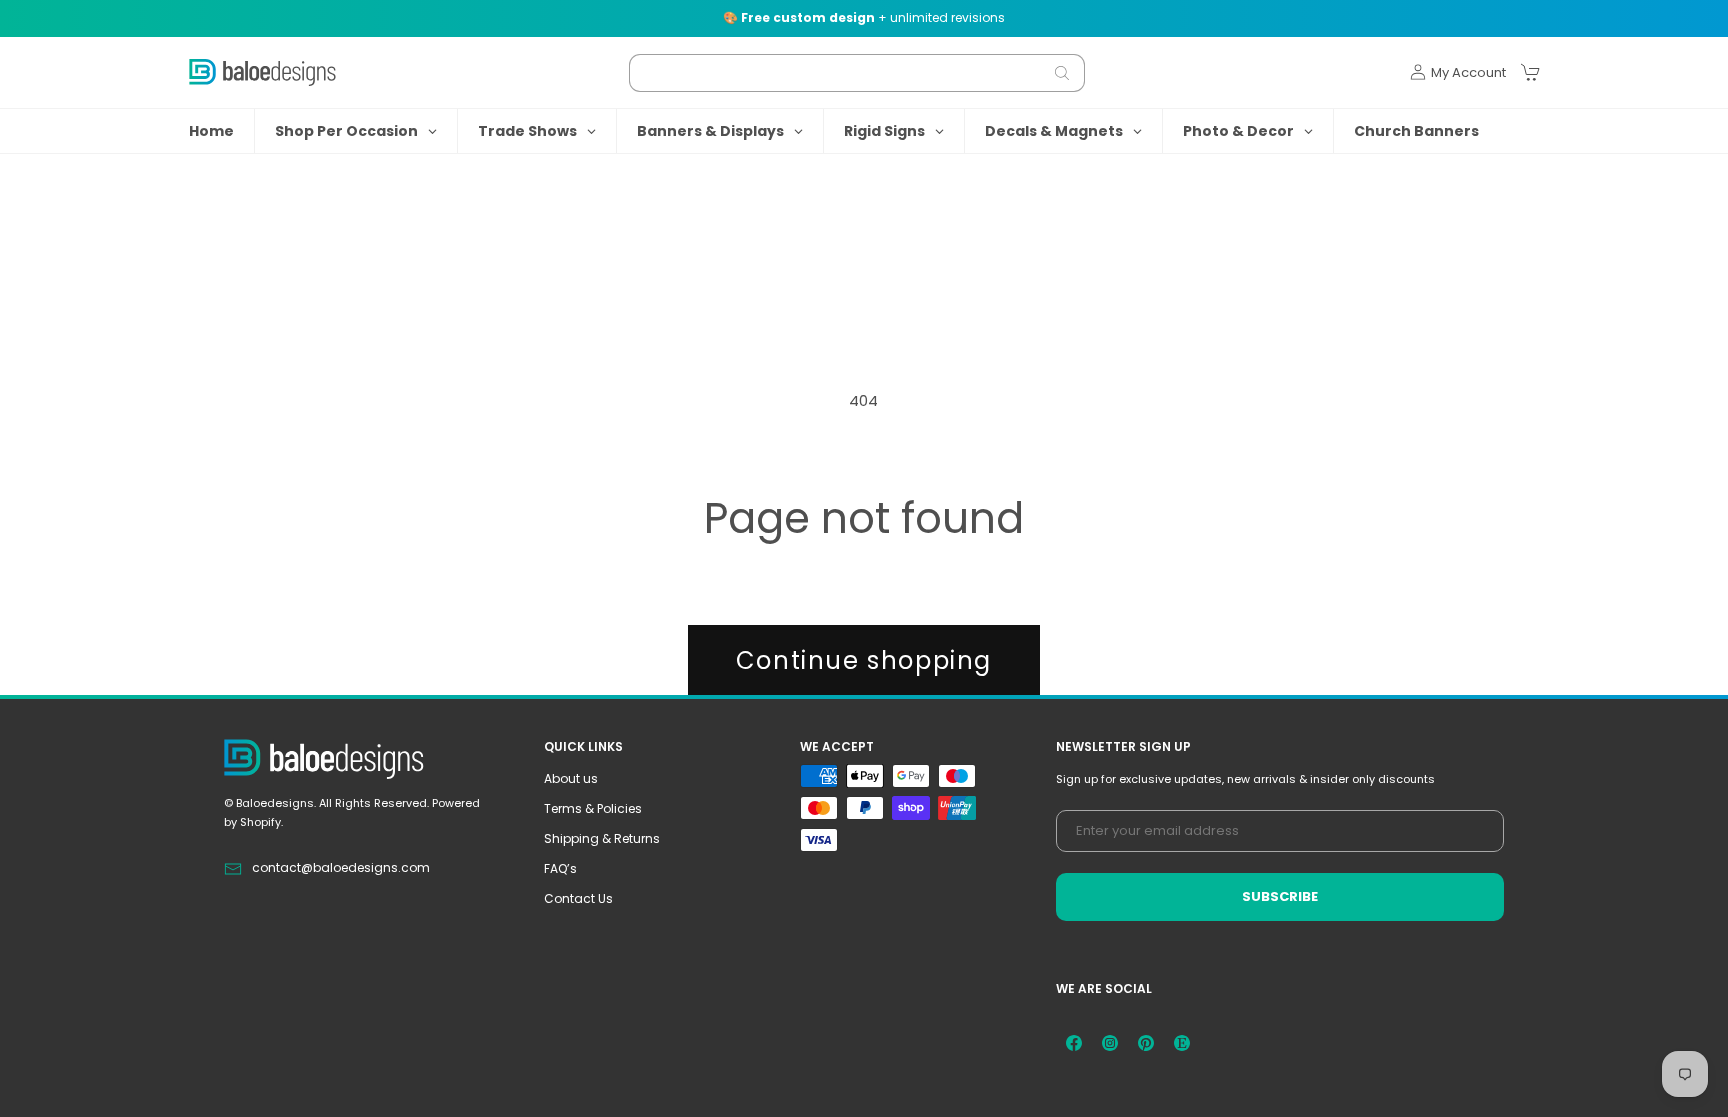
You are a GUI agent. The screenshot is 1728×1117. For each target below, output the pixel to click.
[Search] (1062, 73)
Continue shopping (864, 660)
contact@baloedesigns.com (341, 867)
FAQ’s (560, 868)
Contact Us (578, 898)
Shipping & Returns (602, 838)
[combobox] (857, 73)
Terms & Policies (593, 808)
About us (571, 778)
